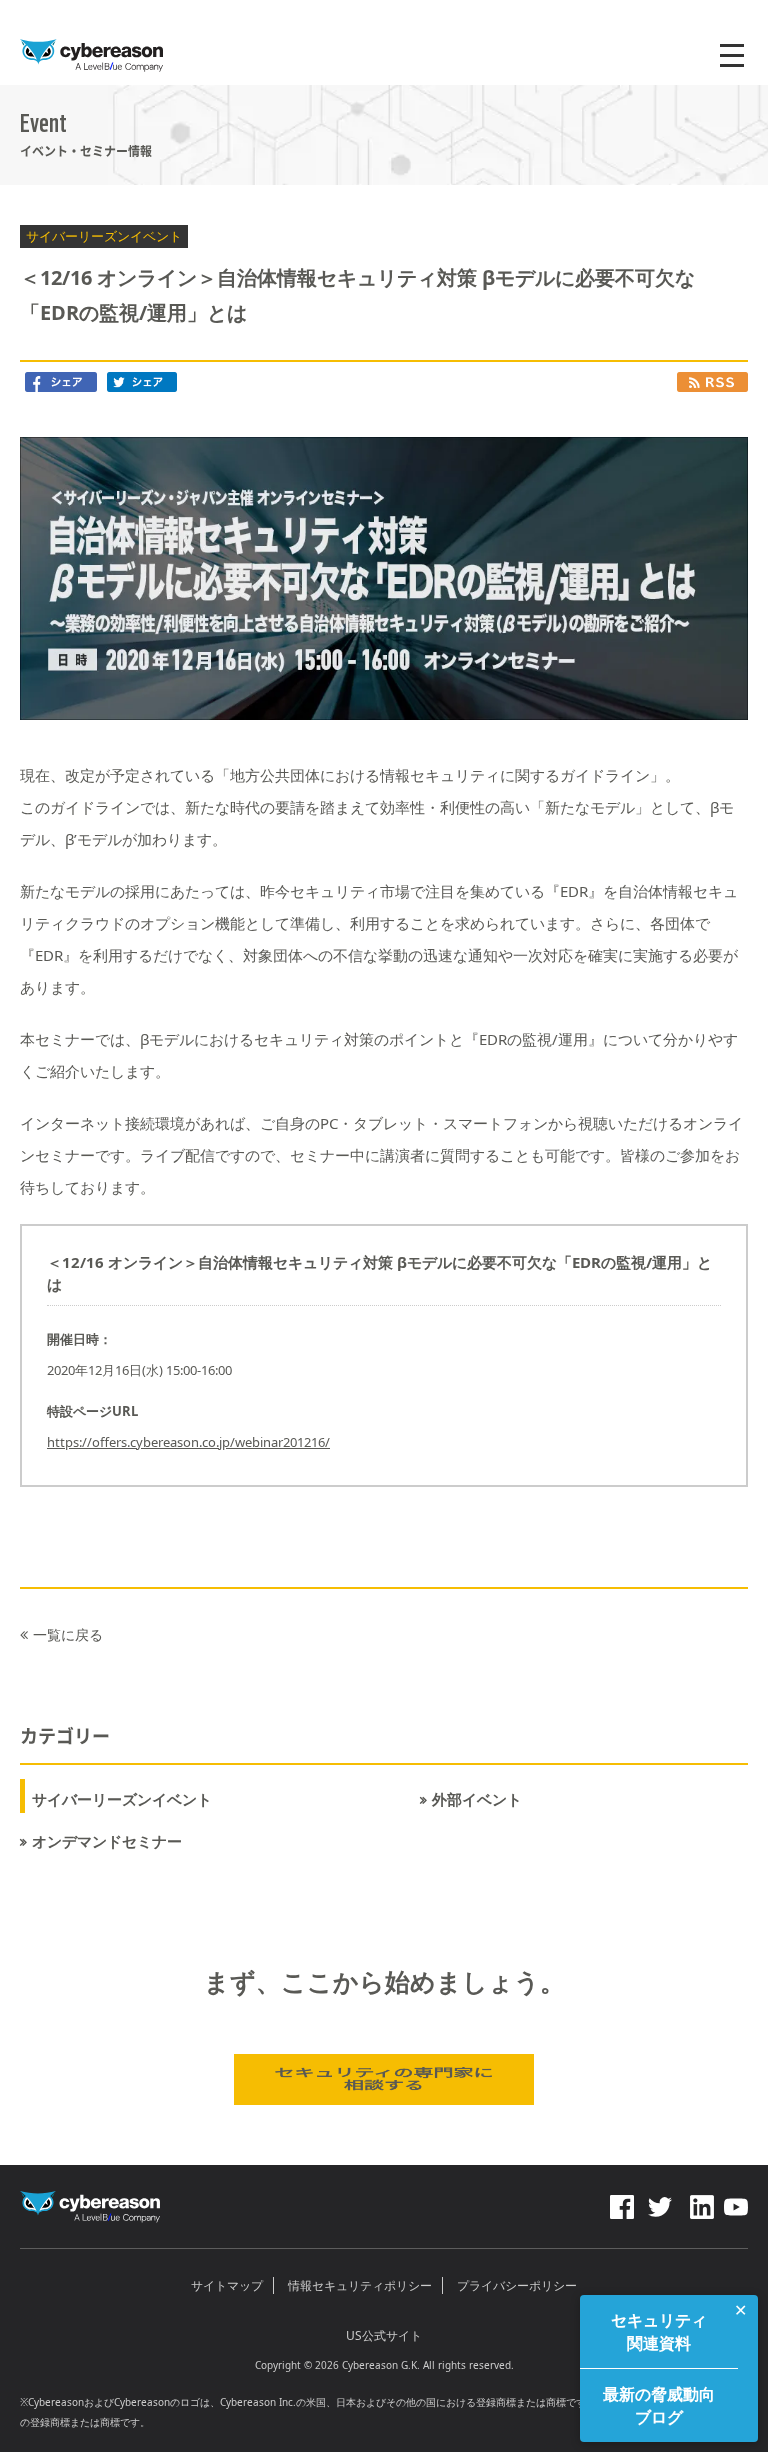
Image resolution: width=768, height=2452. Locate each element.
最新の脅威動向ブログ (659, 2405)
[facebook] (622, 2202)
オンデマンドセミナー (107, 1841)
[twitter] (660, 2202)
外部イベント (477, 1799)
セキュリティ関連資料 (659, 2331)
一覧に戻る (68, 1634)
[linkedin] (700, 2202)
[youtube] (736, 2202)
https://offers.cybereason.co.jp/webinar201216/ (188, 1442)
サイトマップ (227, 2285)
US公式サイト (384, 2335)
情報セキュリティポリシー (360, 2285)
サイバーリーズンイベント (122, 1799)
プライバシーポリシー (517, 2285)
